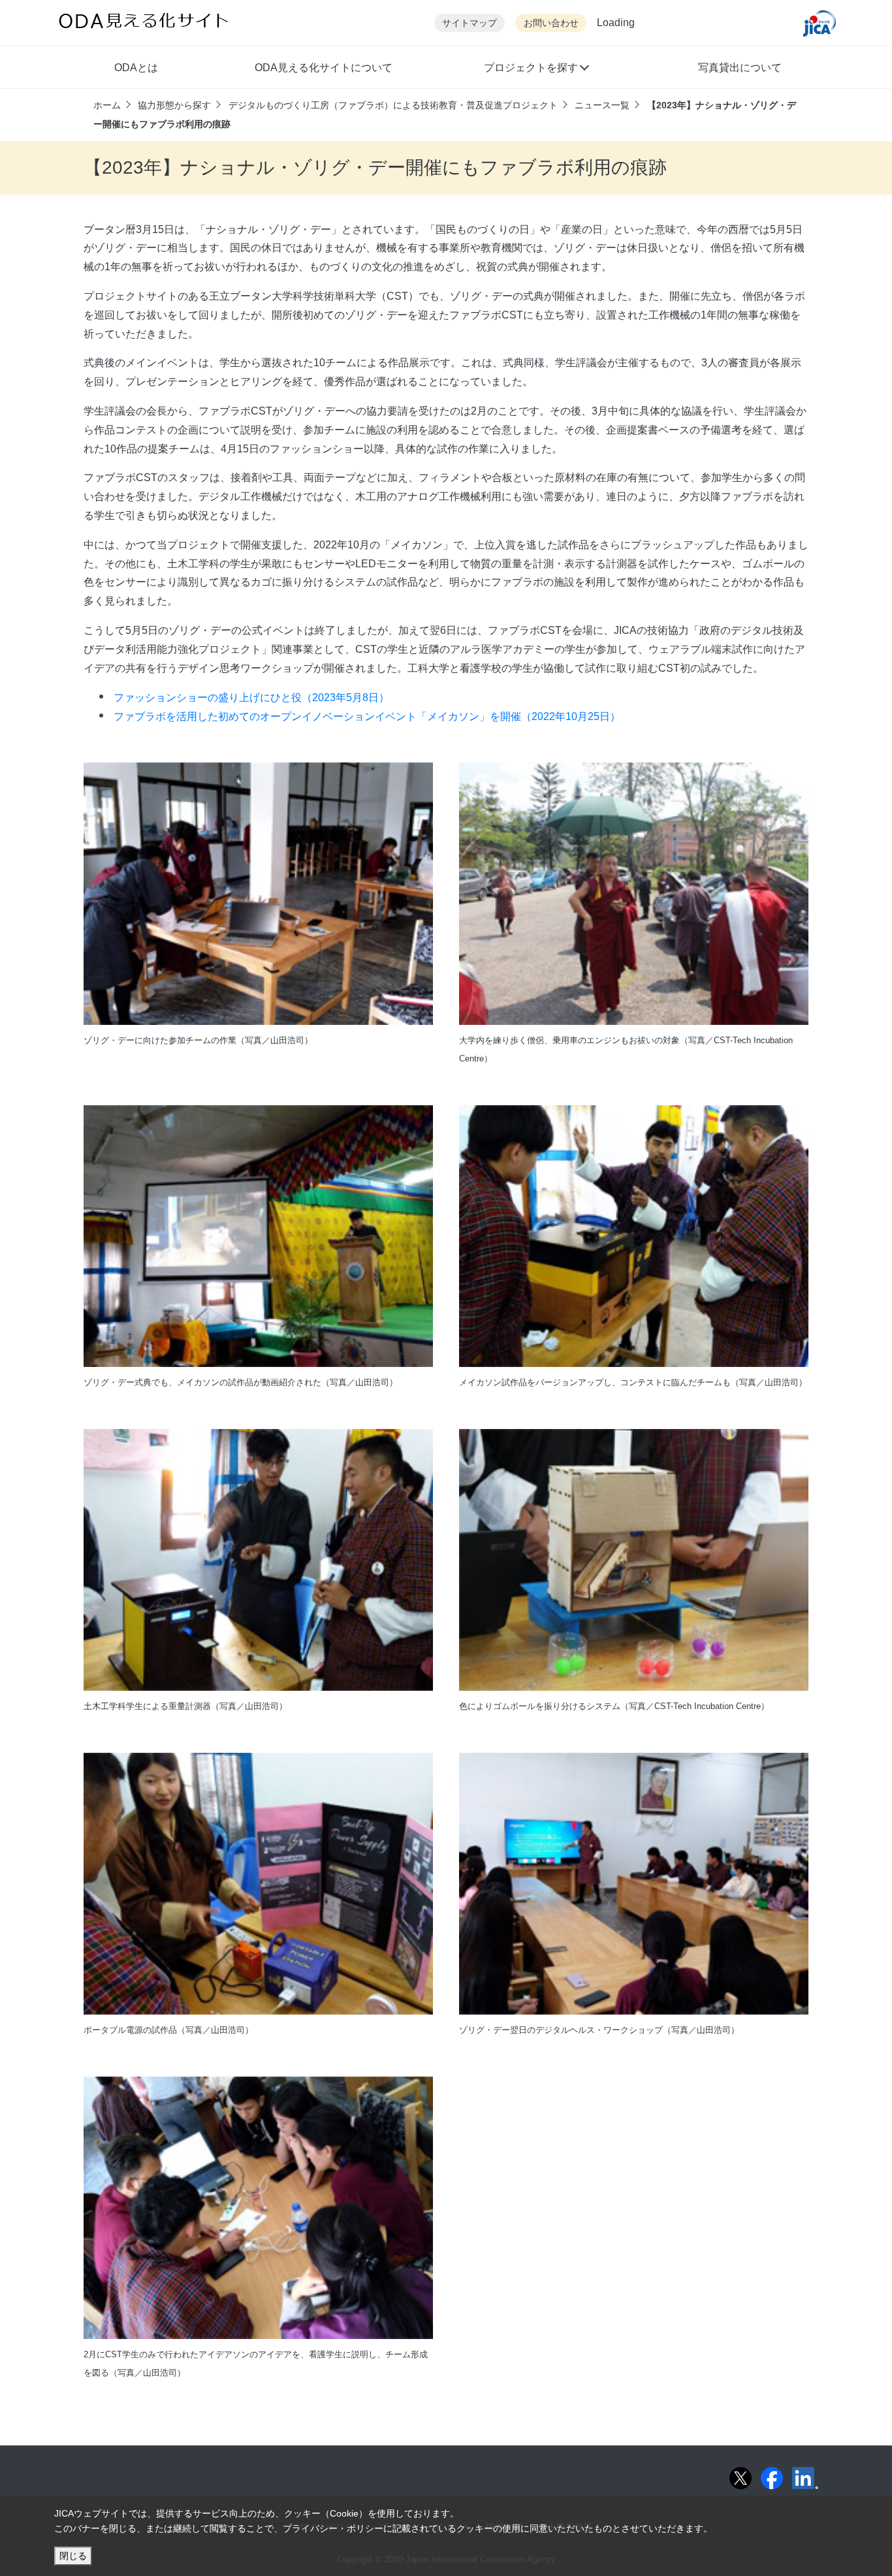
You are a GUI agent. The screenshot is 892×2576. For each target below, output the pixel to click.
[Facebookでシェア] (772, 2478)
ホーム (107, 105)
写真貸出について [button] (740, 68)
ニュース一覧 (602, 105)
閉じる (73, 2556)
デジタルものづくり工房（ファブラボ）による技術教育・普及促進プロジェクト (393, 105)
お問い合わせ (551, 23)
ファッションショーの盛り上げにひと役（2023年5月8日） (251, 698)
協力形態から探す (174, 105)
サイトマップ (470, 23)
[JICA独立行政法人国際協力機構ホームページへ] (820, 23)
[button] (536, 69)
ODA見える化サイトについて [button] (324, 68)
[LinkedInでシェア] (805, 2478)
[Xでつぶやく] (741, 2478)
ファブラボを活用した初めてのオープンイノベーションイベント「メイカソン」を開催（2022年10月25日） (367, 716)
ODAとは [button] (136, 68)
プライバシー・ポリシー (333, 2528)
